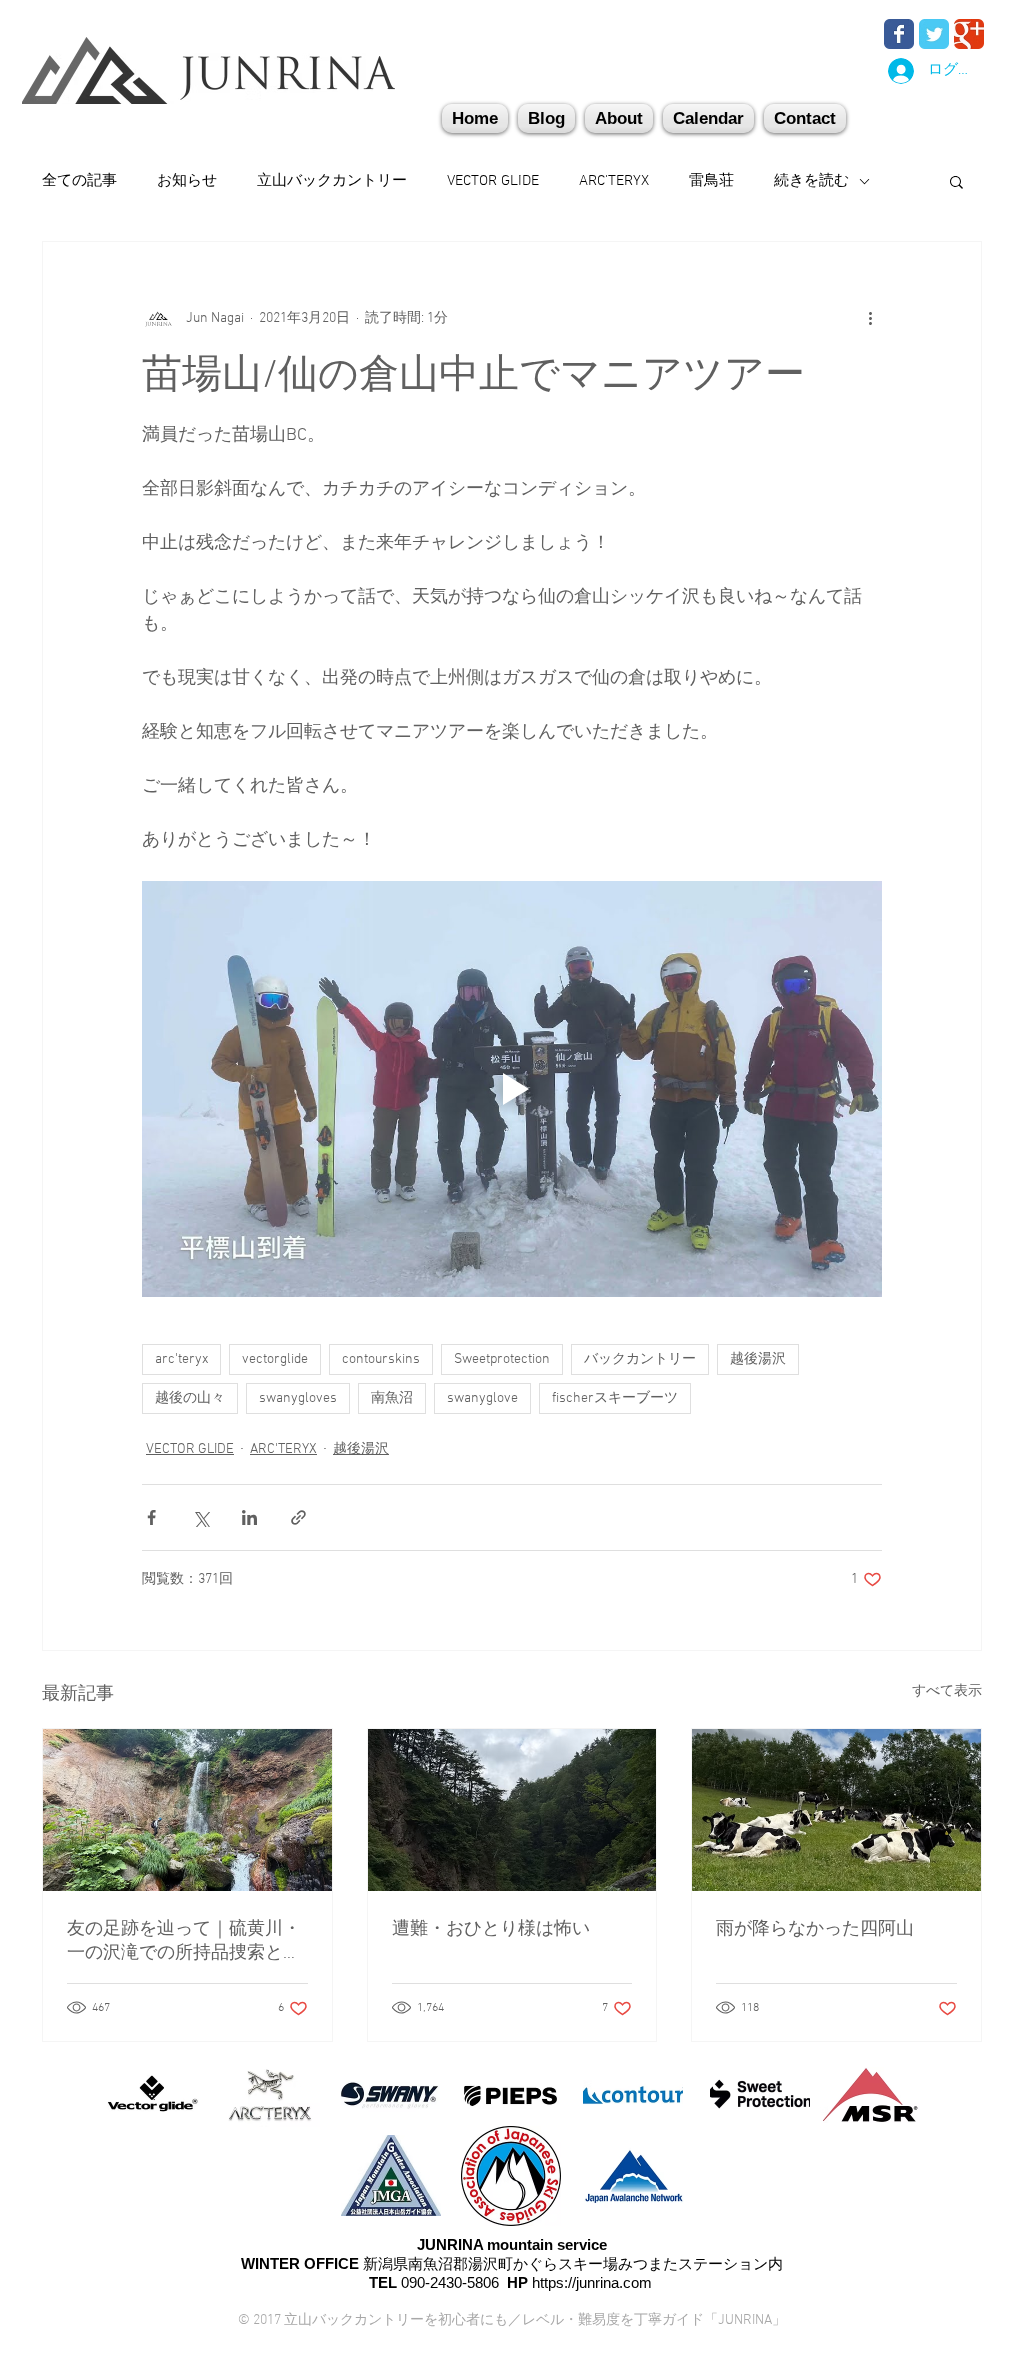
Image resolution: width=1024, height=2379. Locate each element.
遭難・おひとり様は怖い (491, 1929)
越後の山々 (190, 1398)
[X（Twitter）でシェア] (200, 1517)
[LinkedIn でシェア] (249, 1517)
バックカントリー (640, 1359)
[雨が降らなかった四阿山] (836, 1810)
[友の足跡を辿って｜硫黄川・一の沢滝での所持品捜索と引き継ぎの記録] (187, 1810)
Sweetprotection (502, 1359)
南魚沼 (392, 1398)
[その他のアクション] (870, 318)
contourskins (381, 1359)
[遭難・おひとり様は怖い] (512, 1810)
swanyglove (482, 1398)
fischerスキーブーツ (615, 1398)
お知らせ (187, 181)
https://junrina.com (592, 2282)
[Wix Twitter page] (934, 34)
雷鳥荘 (711, 181)
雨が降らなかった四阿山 (815, 1929)
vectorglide (275, 1359)
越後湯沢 (758, 1359)
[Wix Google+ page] (969, 34)
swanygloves (298, 1398)
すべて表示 (947, 1691)
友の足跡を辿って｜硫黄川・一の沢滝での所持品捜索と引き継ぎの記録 (184, 1941)
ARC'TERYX (614, 181)
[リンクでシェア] (298, 1517)
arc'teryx (181, 1359)
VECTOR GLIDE (493, 181)
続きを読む (811, 181)
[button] (805, 118)
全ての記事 (79, 181)
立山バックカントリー (332, 181)
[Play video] (512, 1089)
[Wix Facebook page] (899, 34)
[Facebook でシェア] (151, 1517)
